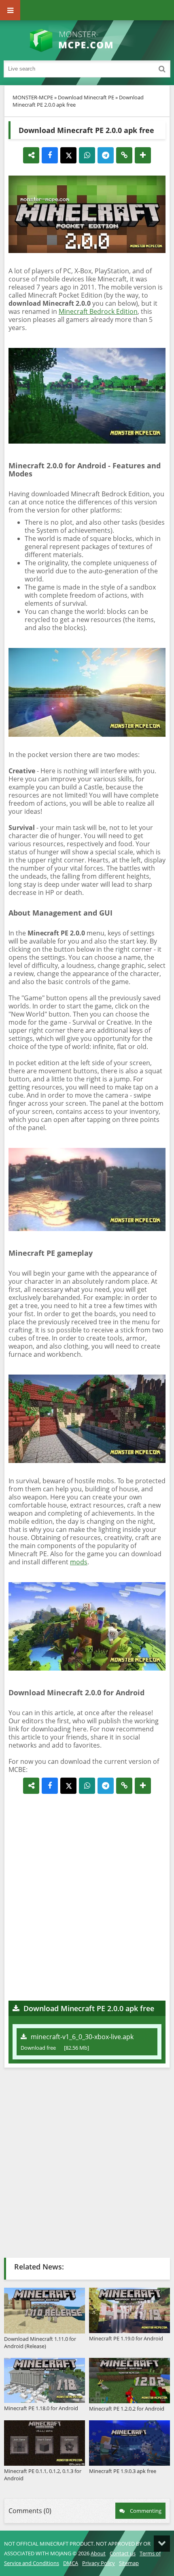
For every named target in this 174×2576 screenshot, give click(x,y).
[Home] (87, 41)
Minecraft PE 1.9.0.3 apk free (123, 2471)
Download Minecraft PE (86, 97)
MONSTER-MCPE (33, 97)
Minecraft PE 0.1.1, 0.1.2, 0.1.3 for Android (43, 2475)
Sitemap (129, 2563)
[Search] (162, 69)
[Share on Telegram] (106, 155)
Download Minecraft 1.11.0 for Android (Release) (40, 2342)
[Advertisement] (87, 1897)
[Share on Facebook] (50, 155)
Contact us (123, 2553)
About (98, 2553)
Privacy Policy (99, 2563)
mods (79, 1562)
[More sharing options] (143, 155)
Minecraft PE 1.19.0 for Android (126, 2338)
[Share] (31, 155)
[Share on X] (68, 155)
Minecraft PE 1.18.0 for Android (41, 2408)
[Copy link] (124, 155)
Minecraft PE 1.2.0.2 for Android (127, 2409)
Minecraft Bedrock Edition (98, 311)
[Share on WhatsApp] (87, 155)
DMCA (71, 2563)
